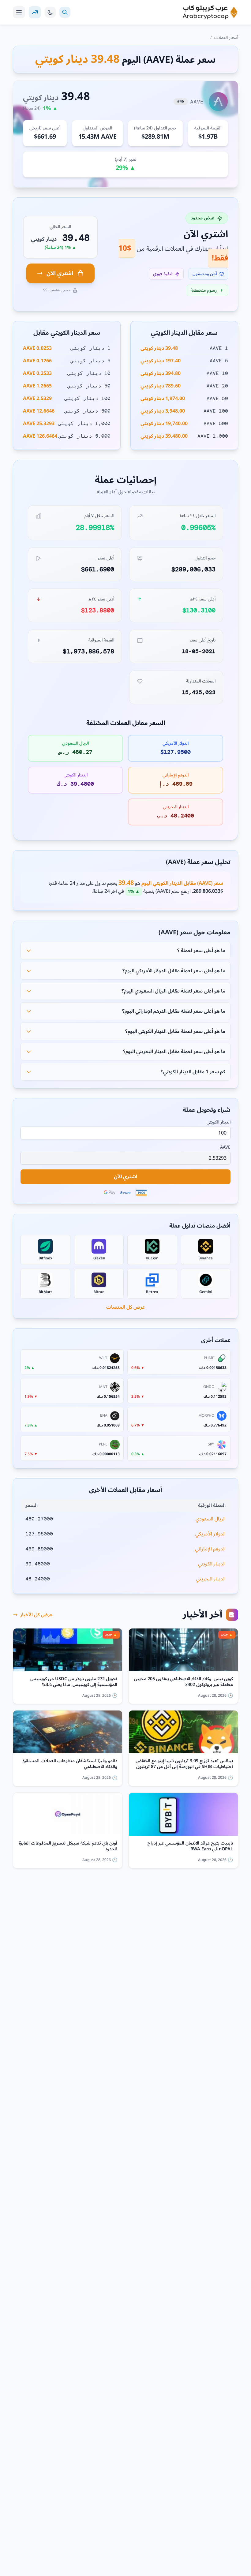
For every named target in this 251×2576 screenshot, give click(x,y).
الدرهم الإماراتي (210, 1549)
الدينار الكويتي (219, 1122)
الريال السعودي (211, 1519)
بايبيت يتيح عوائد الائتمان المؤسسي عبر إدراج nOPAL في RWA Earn (190, 1846)
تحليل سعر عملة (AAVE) (198, 862)
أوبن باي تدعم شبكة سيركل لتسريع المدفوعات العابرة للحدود (68, 1846)
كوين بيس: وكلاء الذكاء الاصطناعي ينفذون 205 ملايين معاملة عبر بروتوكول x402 (184, 1682)
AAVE (225, 1147)
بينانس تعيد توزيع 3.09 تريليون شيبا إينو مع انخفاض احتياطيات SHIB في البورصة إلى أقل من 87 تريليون (184, 1764)
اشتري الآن (60, 273)
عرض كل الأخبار (36, 1615)
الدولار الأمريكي (210, 1534)
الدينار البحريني (211, 1579)
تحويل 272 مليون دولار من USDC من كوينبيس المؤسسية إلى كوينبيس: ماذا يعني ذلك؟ (74, 1682)
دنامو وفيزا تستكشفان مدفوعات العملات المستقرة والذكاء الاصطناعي (70, 1764)
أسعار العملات (226, 37)
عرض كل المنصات (126, 1307)
